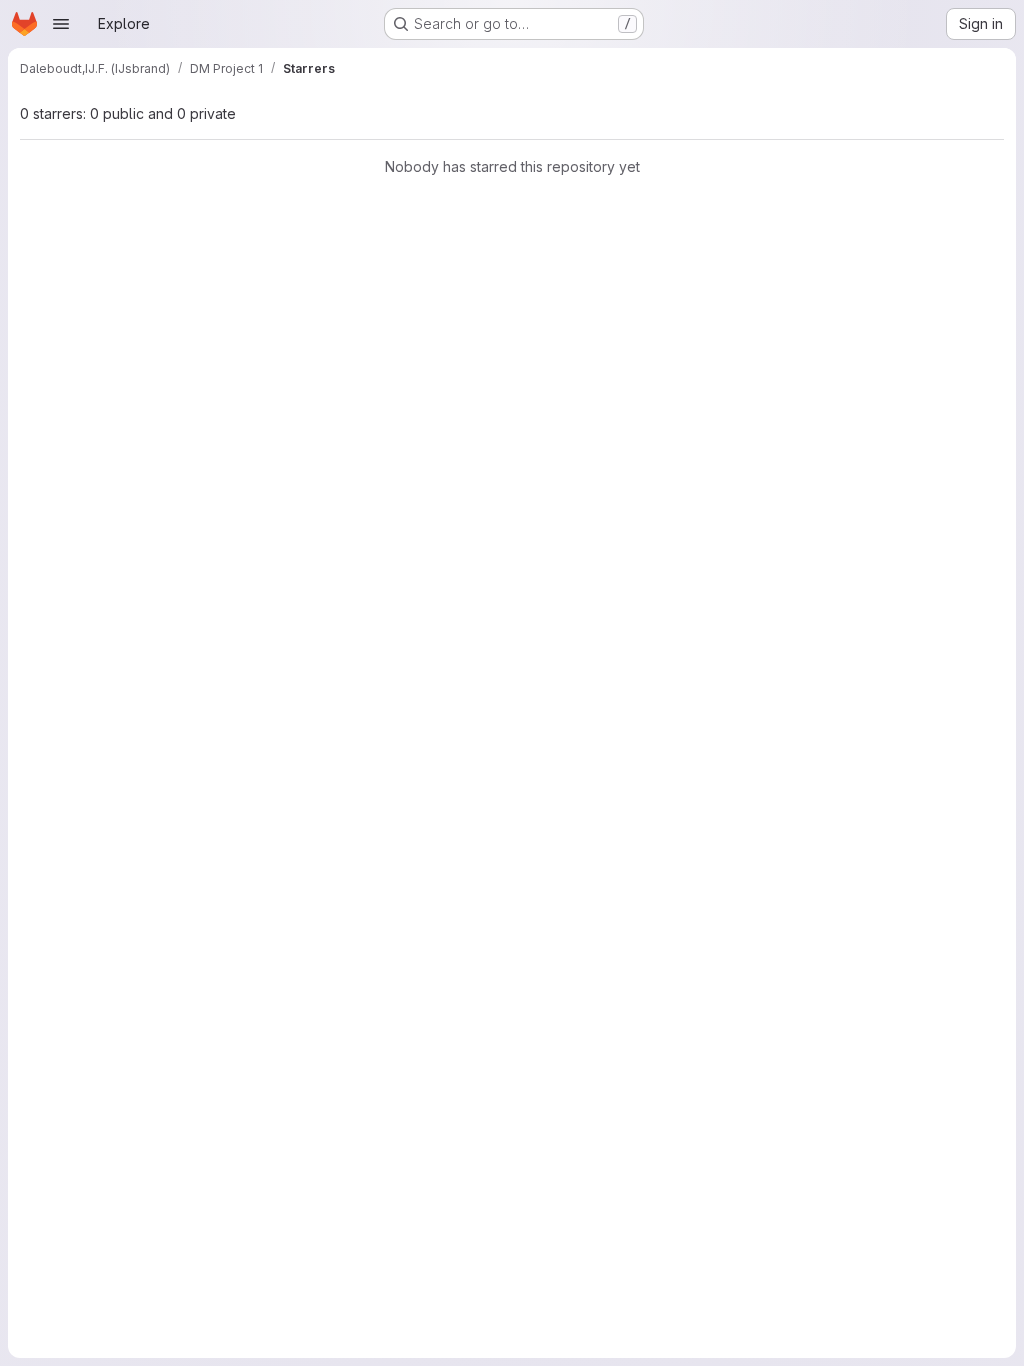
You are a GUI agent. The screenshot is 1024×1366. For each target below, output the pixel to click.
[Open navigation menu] (61, 24)
